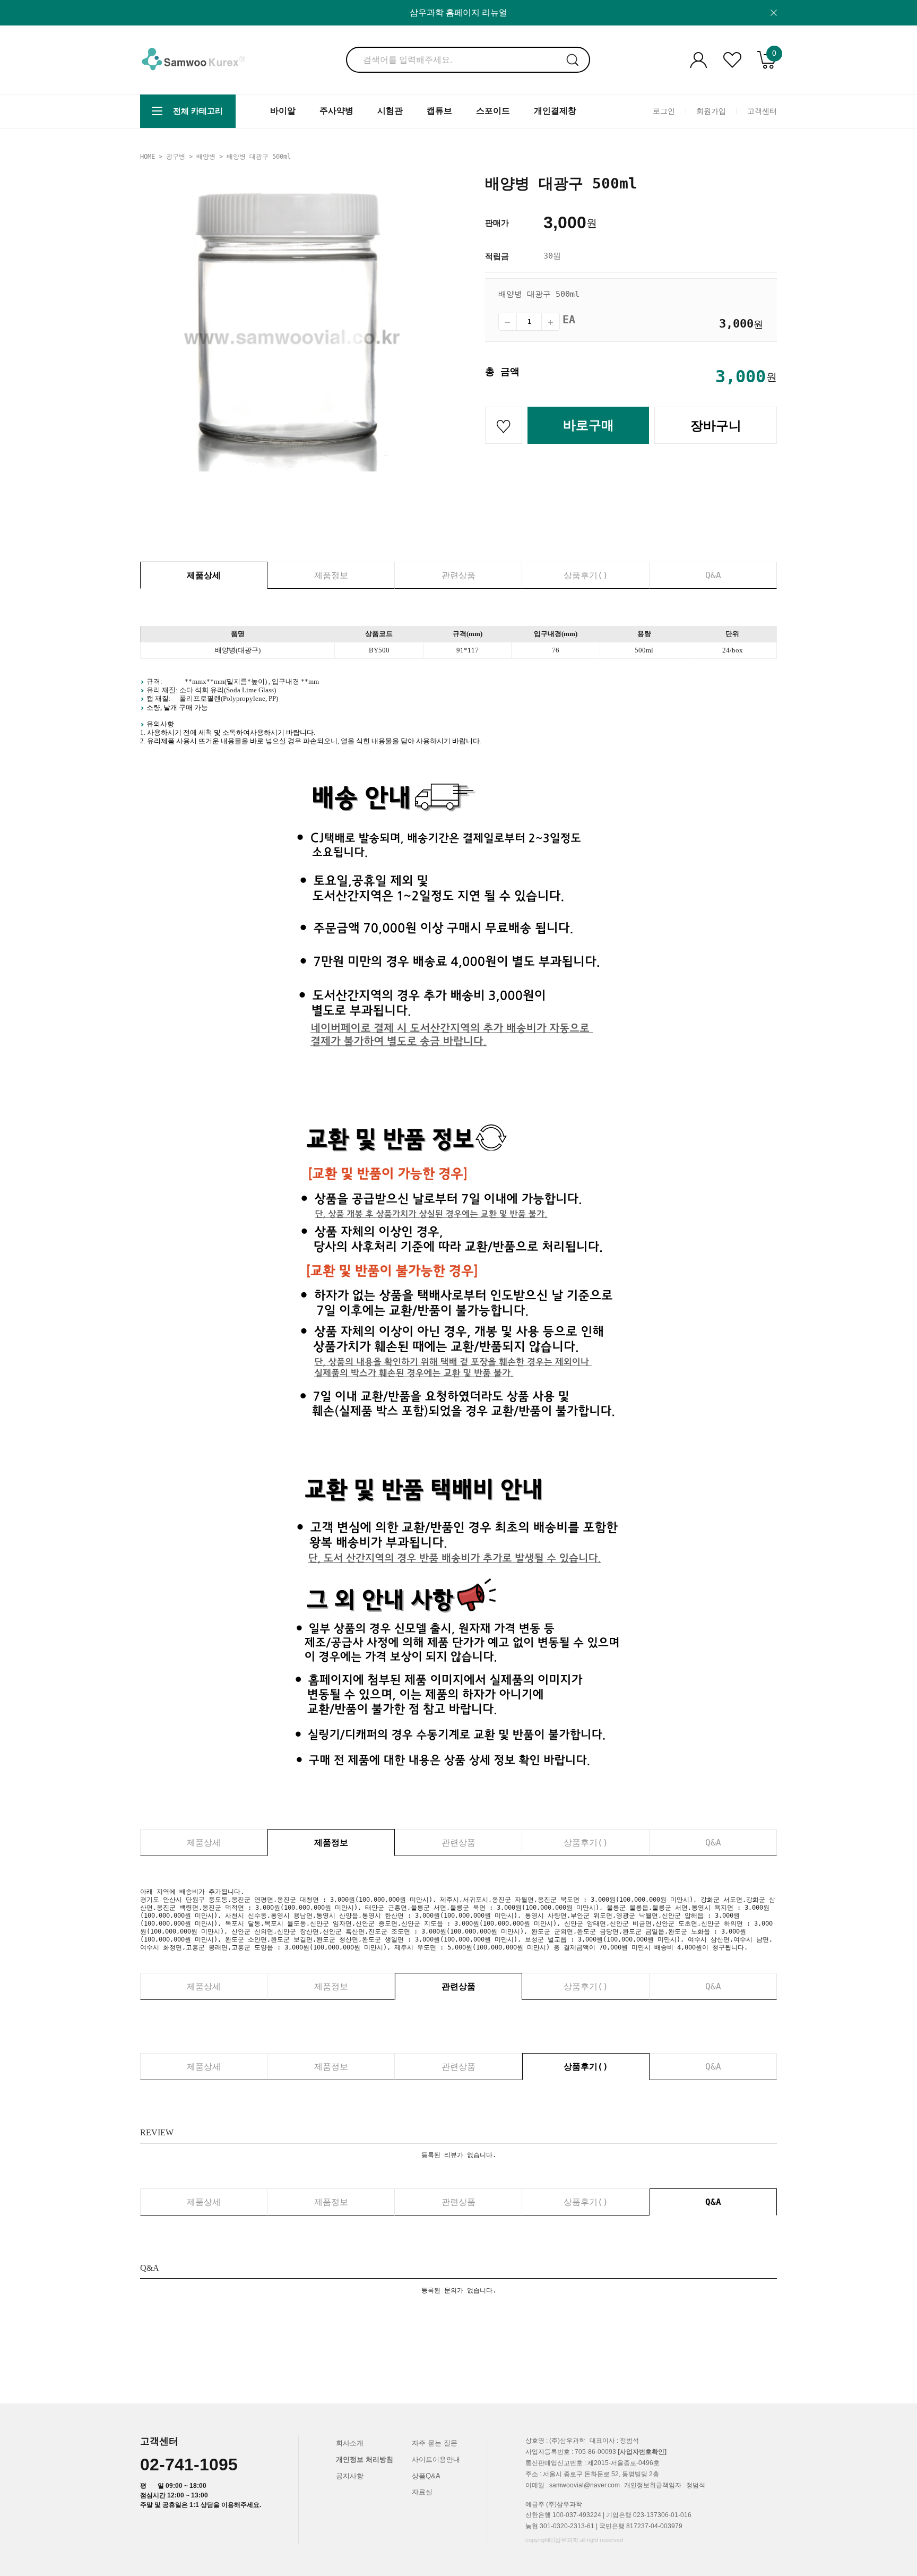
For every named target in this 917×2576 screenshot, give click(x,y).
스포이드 (493, 111)
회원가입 (711, 111)
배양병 (206, 157)
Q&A (713, 575)
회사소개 (350, 2443)
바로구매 (589, 425)
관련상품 (458, 575)
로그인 (664, 111)
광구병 (176, 157)
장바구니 (716, 426)
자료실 (422, 2492)
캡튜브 (439, 111)
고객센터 (762, 111)
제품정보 (331, 575)
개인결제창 (555, 111)
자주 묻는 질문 (435, 2443)
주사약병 (336, 111)
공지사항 (350, 2476)
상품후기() (586, 575)
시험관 (390, 111)
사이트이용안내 (436, 2459)
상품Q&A (426, 2476)
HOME (148, 157)
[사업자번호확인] (642, 2452)
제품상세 (204, 575)
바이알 (283, 111)
